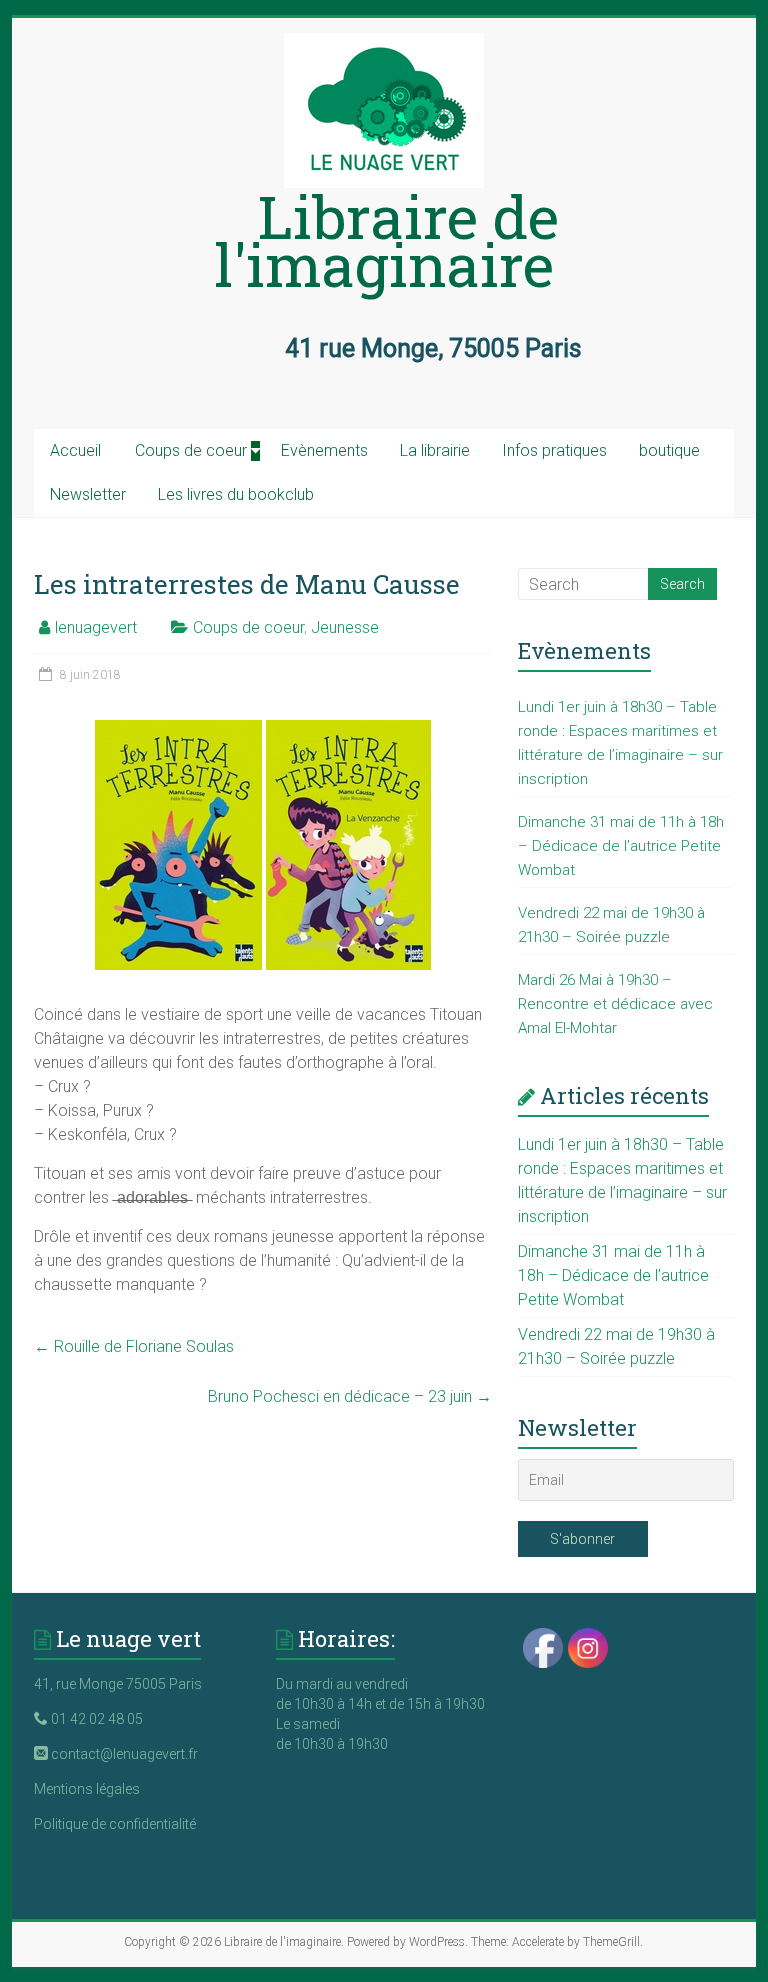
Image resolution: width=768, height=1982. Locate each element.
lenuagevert (96, 627)
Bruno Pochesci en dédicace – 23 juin (350, 1396)
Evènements (324, 450)
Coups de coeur (191, 450)
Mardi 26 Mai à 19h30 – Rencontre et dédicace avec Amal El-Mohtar (615, 1004)
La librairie (435, 450)
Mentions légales (87, 1789)
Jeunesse (345, 627)
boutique (669, 450)
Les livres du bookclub (236, 494)
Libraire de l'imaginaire (386, 239)
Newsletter (88, 494)
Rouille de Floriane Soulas (134, 1346)
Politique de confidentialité (115, 1824)
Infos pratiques (554, 450)
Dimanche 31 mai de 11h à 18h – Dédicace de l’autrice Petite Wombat (621, 846)
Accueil (75, 450)
